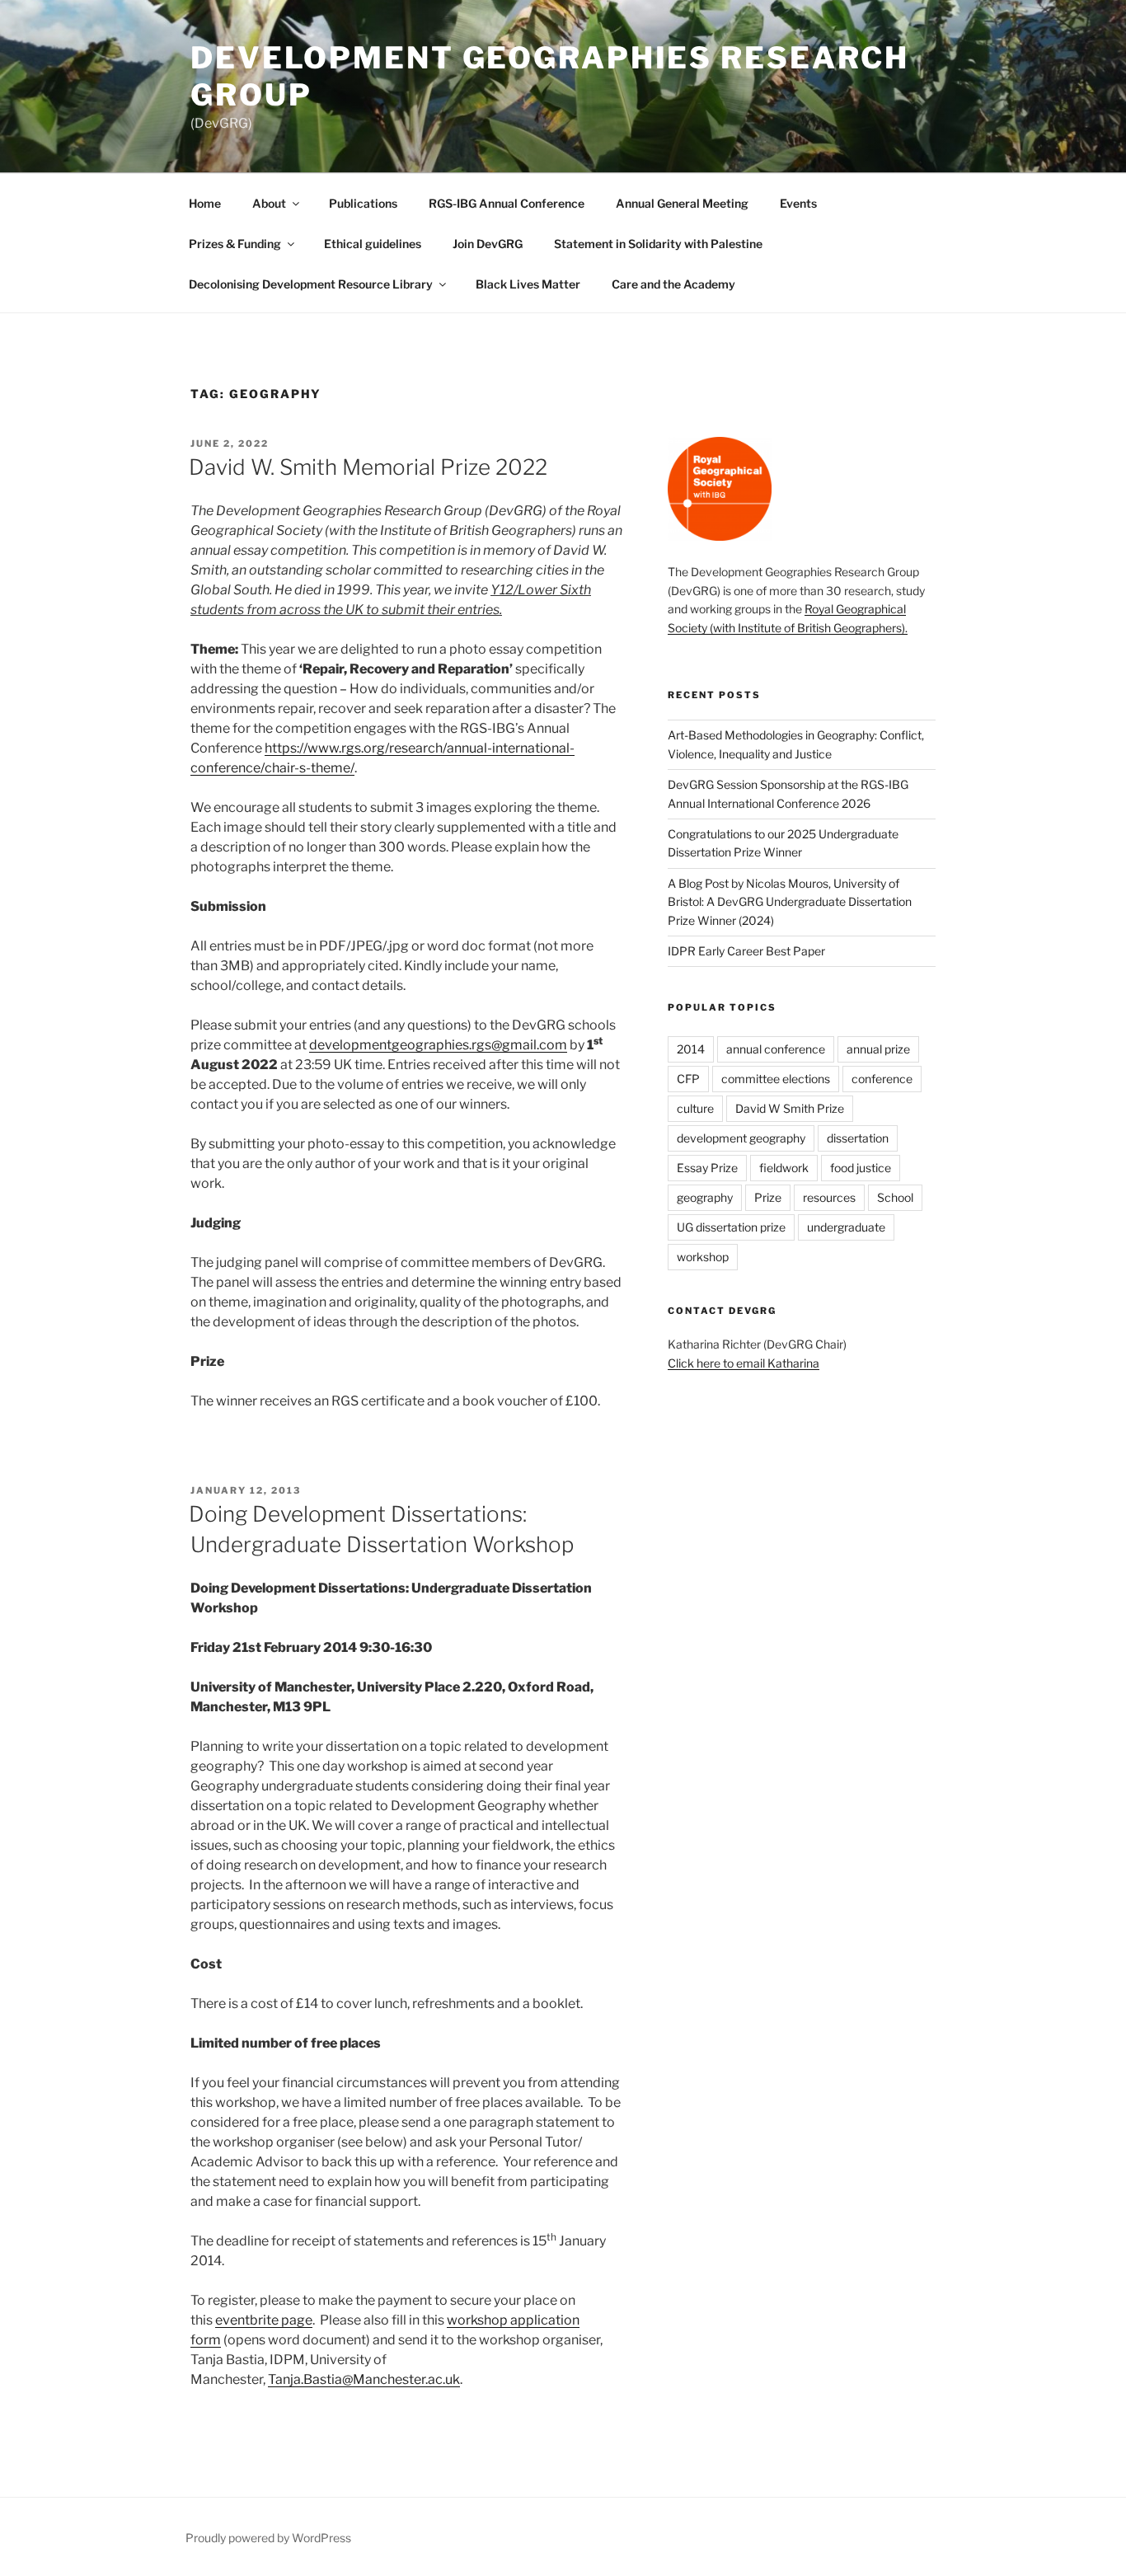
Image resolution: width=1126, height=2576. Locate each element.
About (269, 203)
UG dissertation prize (731, 1227)
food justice (861, 1168)
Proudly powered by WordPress (268, 2538)
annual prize (878, 1049)
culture (695, 1108)
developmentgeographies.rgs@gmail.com (438, 1045)
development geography (741, 1138)
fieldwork (784, 1168)
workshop (703, 1257)
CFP (688, 1079)
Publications (363, 203)
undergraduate (846, 1227)
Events (798, 203)
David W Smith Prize (790, 1108)
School (895, 1197)
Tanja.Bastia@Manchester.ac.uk (364, 2379)
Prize (768, 1197)
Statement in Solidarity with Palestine (658, 244)
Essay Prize (707, 1168)
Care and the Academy (673, 284)
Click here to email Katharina (744, 1363)
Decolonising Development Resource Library (311, 284)
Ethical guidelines (373, 244)
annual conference (776, 1049)
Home (205, 203)
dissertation (858, 1138)
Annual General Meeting (682, 203)
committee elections (776, 1079)
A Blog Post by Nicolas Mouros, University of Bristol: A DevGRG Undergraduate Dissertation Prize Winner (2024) (790, 902)
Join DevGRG (488, 244)
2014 (691, 1049)
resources (829, 1197)
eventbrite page (264, 2320)
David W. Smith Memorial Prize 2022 (368, 467)
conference (882, 1079)
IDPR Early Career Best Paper (746, 951)
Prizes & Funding (235, 244)
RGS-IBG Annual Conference (507, 203)
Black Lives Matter (528, 284)
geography (705, 1197)
